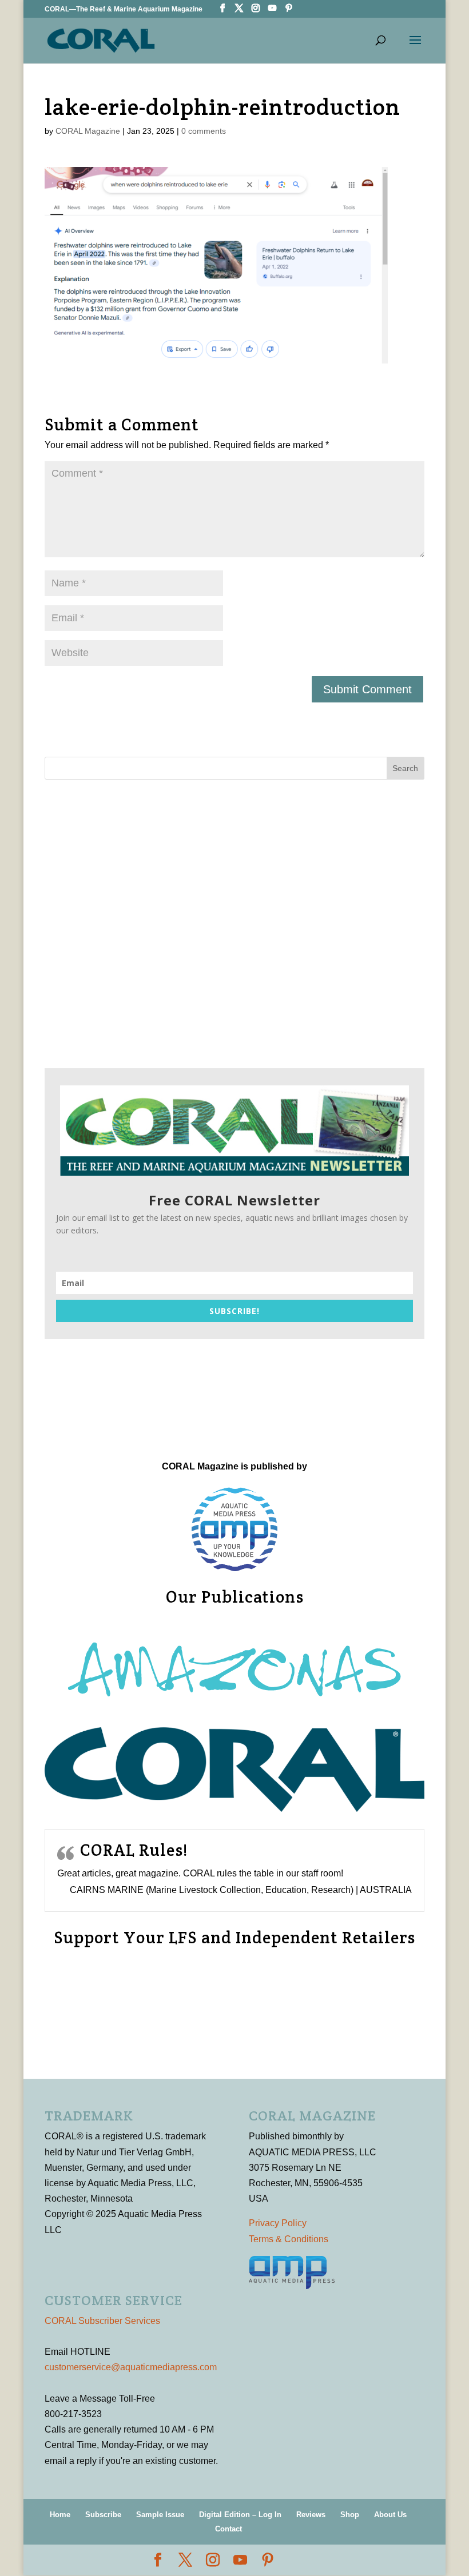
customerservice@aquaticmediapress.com (131, 2367)
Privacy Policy (278, 2223)
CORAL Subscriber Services (102, 2321)
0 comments (204, 131)
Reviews (311, 2515)
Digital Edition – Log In (240, 2515)
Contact (228, 2529)
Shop (350, 2515)
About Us (390, 2515)
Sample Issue (160, 2515)
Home (60, 2515)
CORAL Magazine (88, 131)
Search (405, 768)
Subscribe (103, 2515)
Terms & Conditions (289, 2239)
